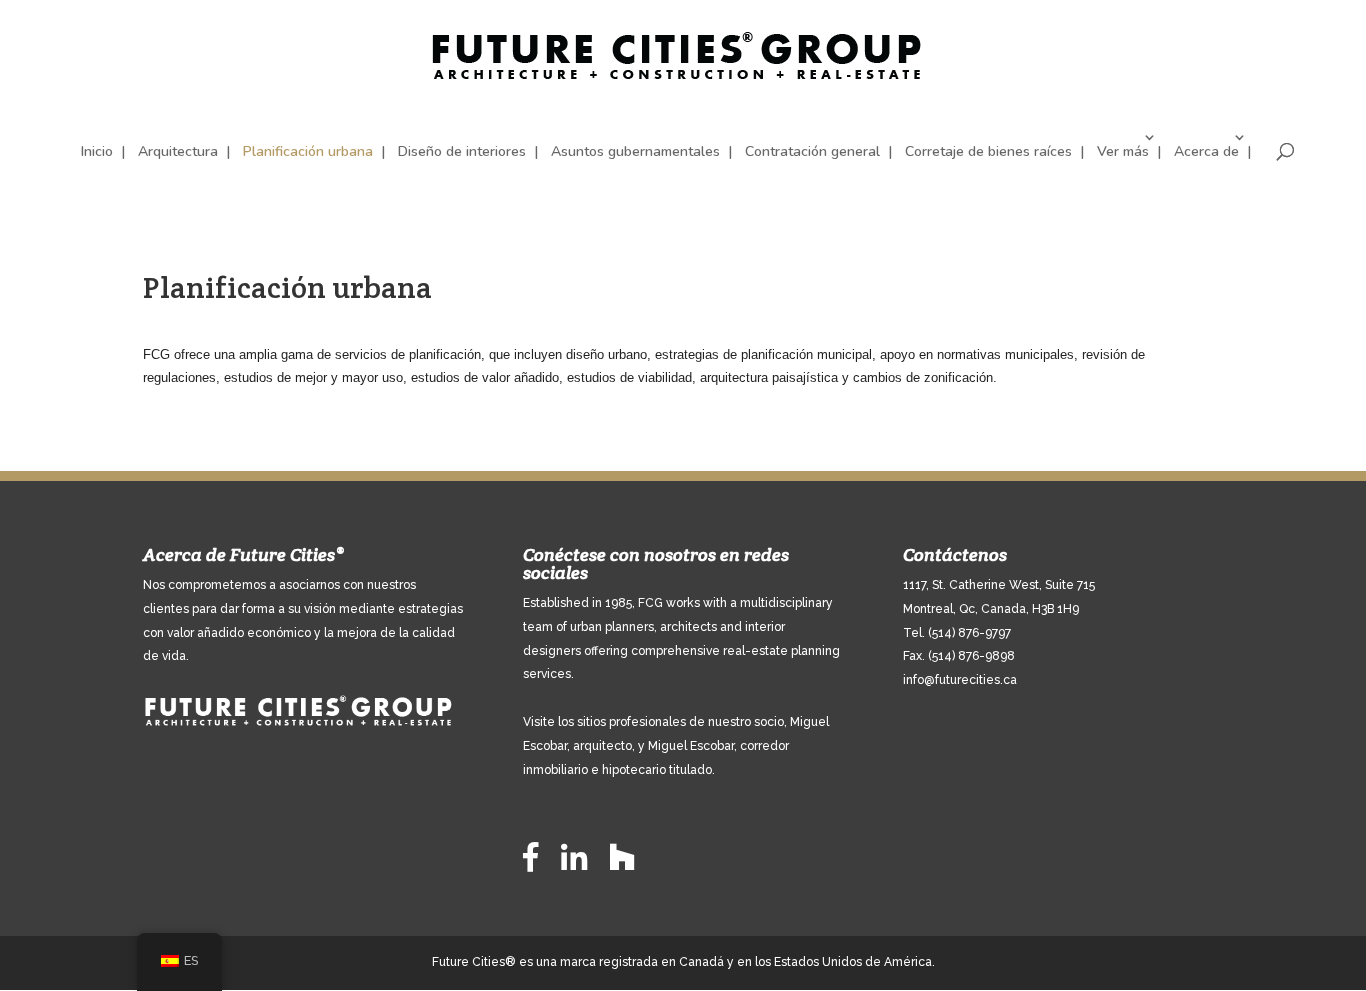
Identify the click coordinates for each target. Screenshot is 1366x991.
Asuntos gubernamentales (635, 151)
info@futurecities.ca (960, 680)
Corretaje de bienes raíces (988, 151)
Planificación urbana (308, 151)
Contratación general (812, 151)
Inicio (97, 151)
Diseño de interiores (462, 151)
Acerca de (1206, 151)
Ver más (1123, 151)
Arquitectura (178, 151)
